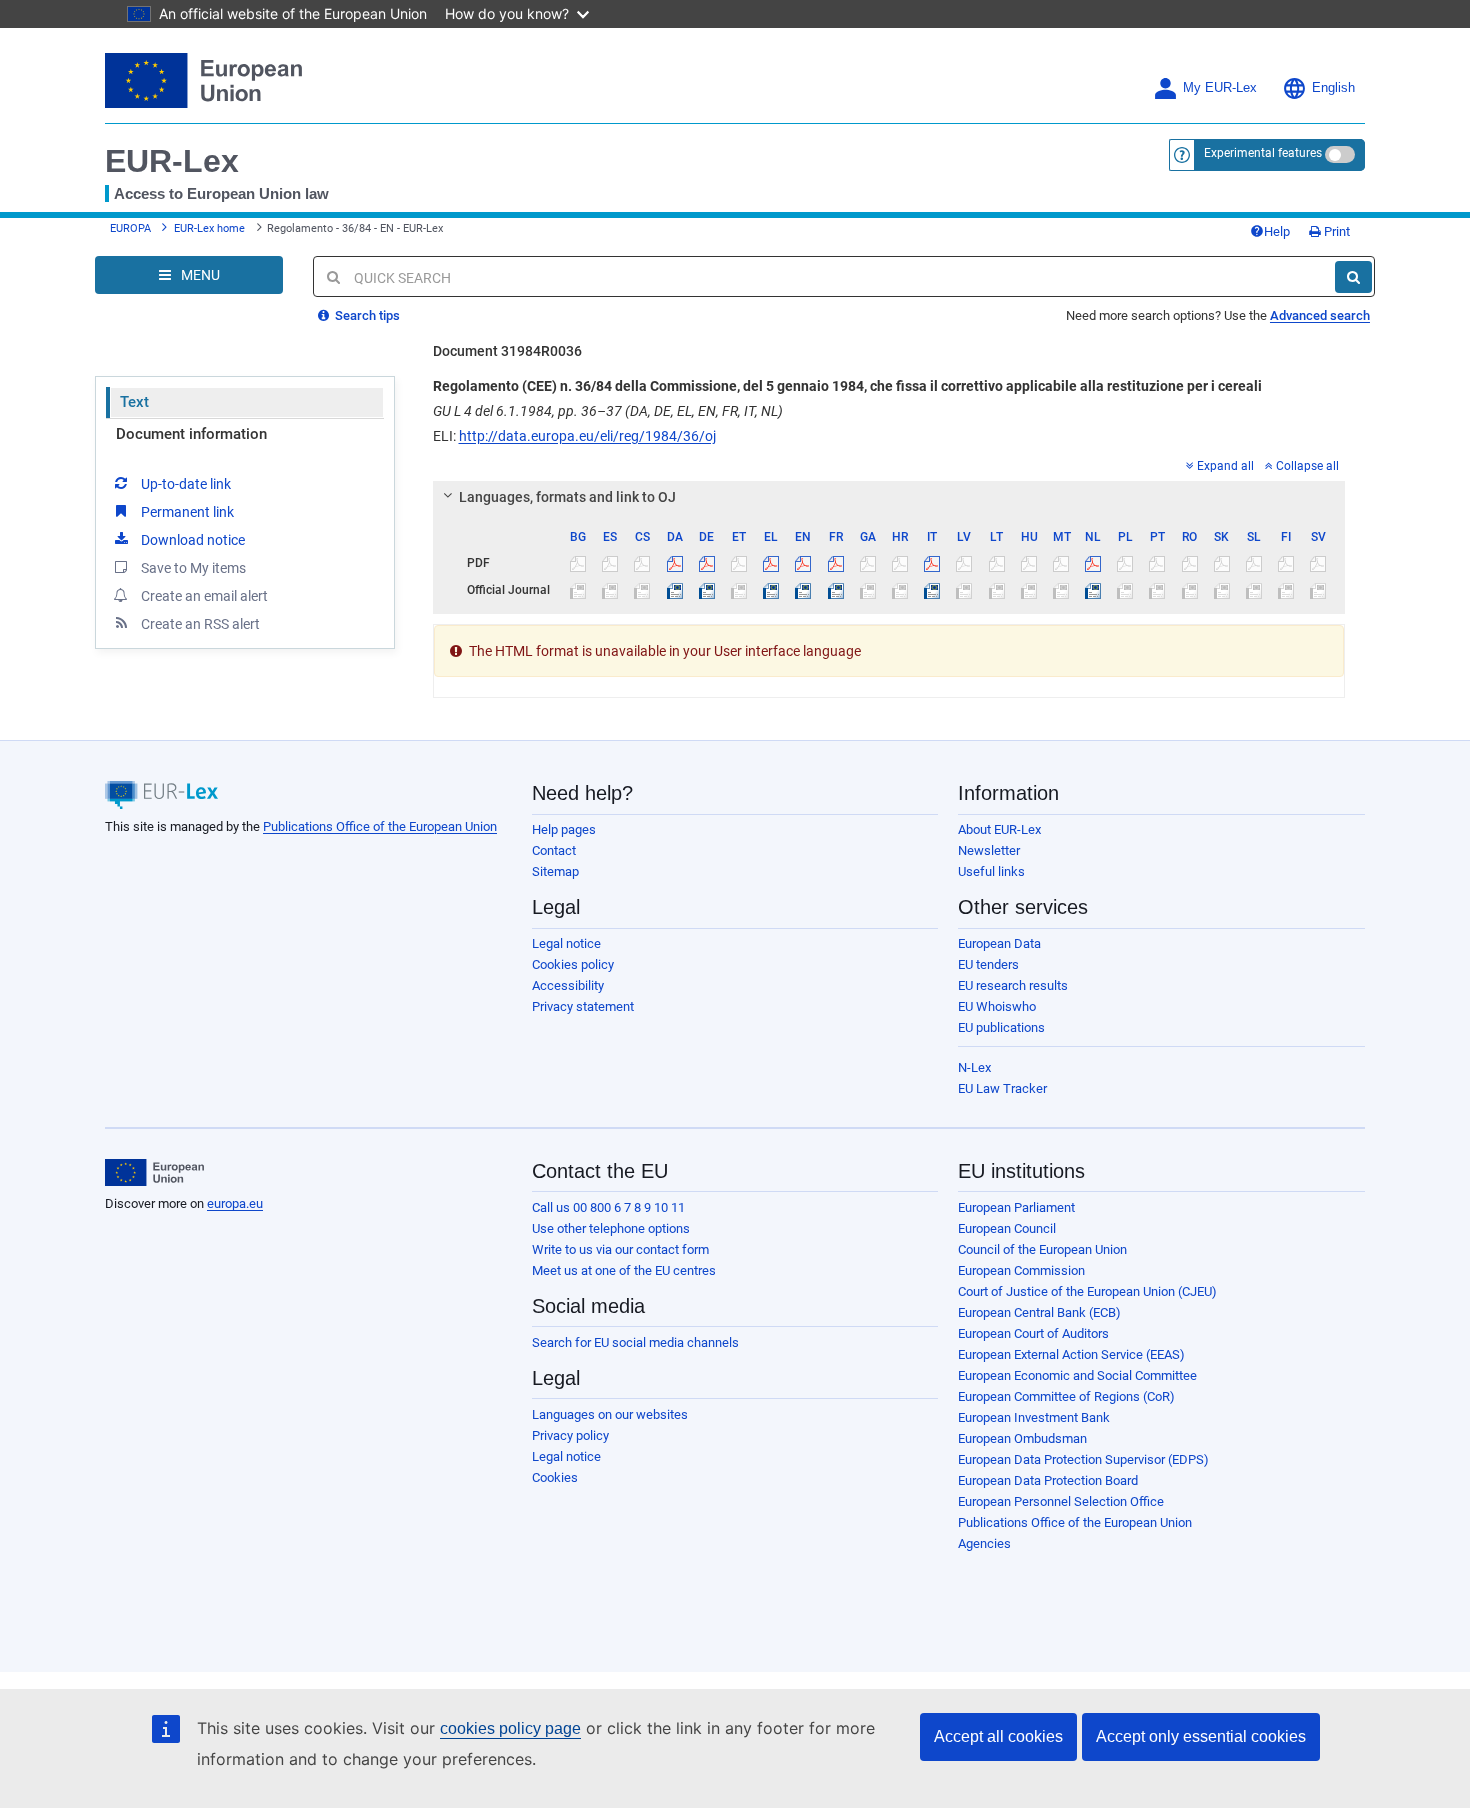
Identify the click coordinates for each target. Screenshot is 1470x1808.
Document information (191, 434)
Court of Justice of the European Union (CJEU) (1087, 1291)
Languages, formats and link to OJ (567, 497)
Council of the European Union (1042, 1249)
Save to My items (193, 568)
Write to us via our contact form (620, 1249)
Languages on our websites (610, 1414)
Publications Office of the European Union (380, 826)
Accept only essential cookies (1201, 1736)
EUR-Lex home (209, 228)
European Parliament (1016, 1207)
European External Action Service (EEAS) (1071, 1354)
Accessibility (568, 985)
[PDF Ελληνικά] (771, 563)
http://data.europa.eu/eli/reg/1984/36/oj (587, 436)
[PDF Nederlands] (1093, 563)
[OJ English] (803, 590)
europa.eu (235, 1203)
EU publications (1001, 1027)
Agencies (984, 1543)
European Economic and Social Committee (1077, 1375)
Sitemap (555, 871)
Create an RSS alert (200, 624)
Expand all (1225, 466)
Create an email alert (204, 596)
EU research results (1013, 985)
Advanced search (1320, 315)
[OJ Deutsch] (706, 590)
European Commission (1021, 1270)
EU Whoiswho (997, 1006)
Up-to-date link (186, 484)
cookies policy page (510, 1728)
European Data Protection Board (1048, 1480)
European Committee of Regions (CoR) (1066, 1396)
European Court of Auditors (1033, 1333)
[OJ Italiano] (932, 590)
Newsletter (989, 850)
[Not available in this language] (578, 563)
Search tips (366, 315)
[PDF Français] (835, 563)
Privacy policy (570, 1435)
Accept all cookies (998, 1736)
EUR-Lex (172, 161)
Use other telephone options (611, 1228)
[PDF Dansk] (674, 563)
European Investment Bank (1034, 1417)
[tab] (889, 497)
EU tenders (988, 964)
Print (1335, 231)
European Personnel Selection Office (1061, 1501)
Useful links (991, 871)
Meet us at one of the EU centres (624, 1270)
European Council (1007, 1228)
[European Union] (154, 1173)
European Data (999, 943)
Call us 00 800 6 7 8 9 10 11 (608, 1207)
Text (134, 402)
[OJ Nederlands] (1093, 590)
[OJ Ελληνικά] (771, 590)
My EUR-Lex (1220, 88)
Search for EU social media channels (635, 1342)
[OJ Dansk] (674, 590)
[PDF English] (803, 563)
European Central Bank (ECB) (1039, 1312)
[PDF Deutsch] (706, 563)
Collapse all (1307, 466)
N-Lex (974, 1067)
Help (1277, 231)
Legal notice (566, 943)
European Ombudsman (1022, 1438)
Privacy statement (583, 1006)
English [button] (1333, 88)
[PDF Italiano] (932, 563)
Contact (554, 850)
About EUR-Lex (999, 829)
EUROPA (130, 228)
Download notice (193, 540)
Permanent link (187, 512)
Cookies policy (573, 964)
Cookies (555, 1477)
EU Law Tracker (1002, 1088)
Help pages (564, 829)
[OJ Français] (835, 590)
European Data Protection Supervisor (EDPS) (1083, 1459)
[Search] (1353, 277)
